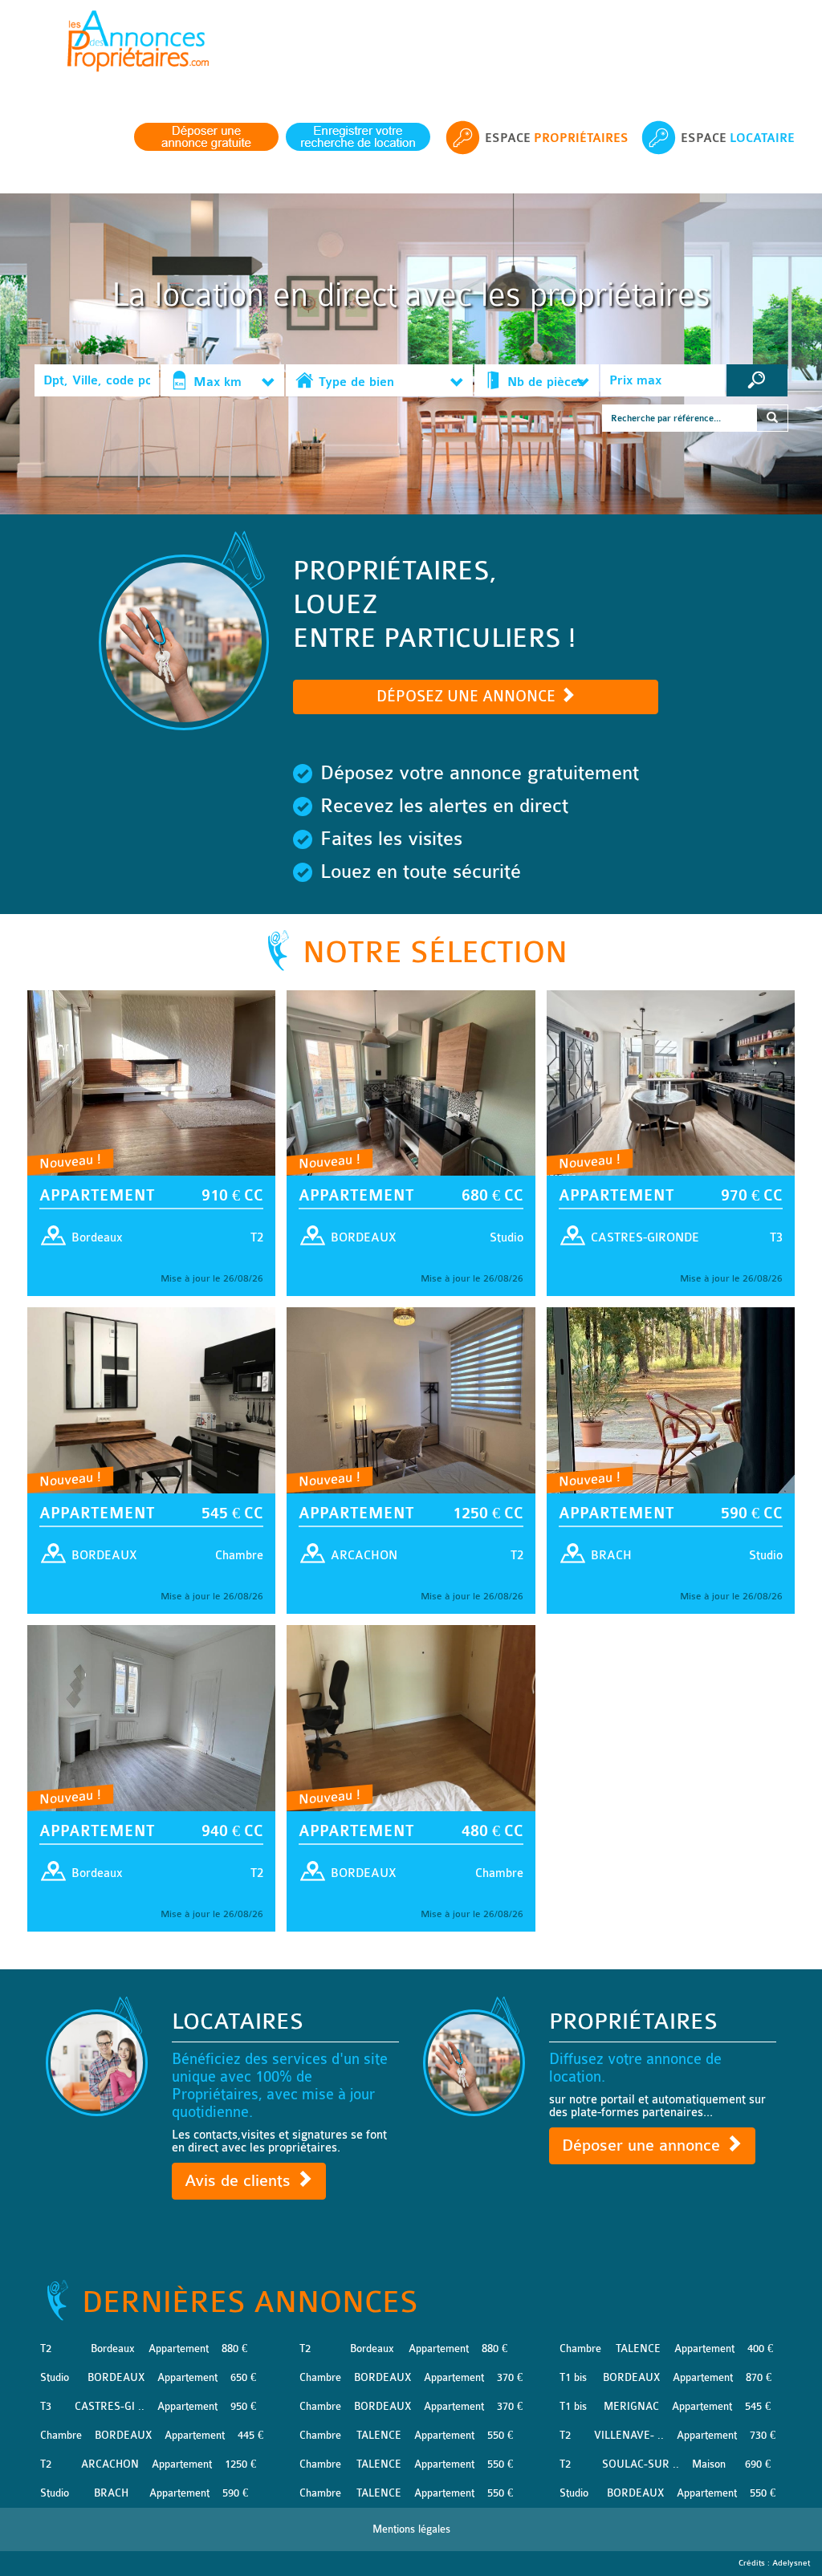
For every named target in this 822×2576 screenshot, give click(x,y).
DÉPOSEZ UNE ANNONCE (468, 697)
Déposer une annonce (643, 2145)
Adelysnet (791, 2563)
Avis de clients (240, 2181)
